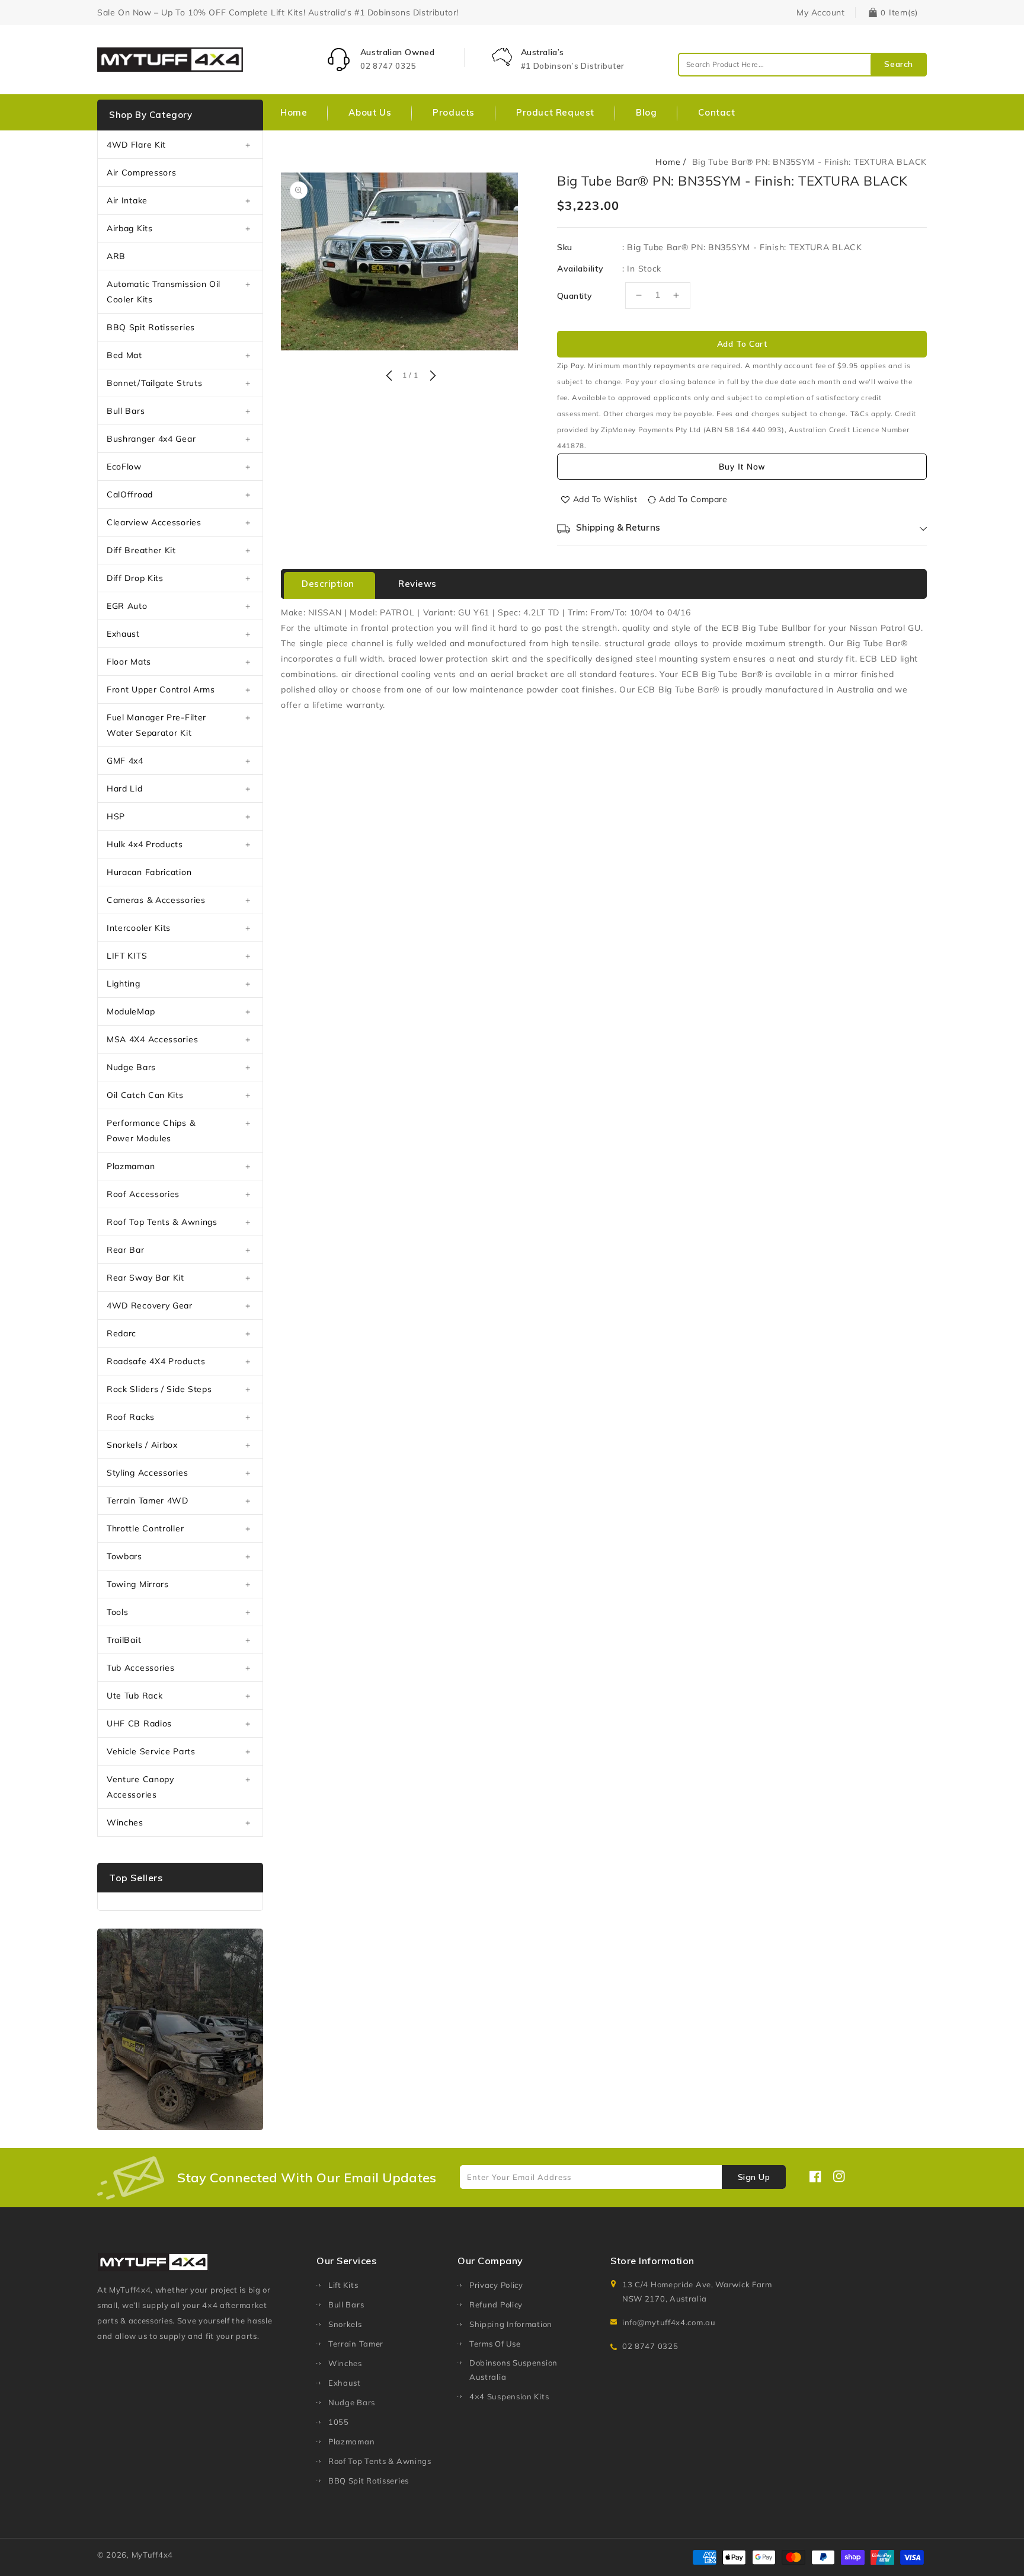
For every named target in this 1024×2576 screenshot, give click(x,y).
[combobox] (802, 65)
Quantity (575, 296)
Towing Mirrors (138, 1584)
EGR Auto (127, 606)
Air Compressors (142, 173)
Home (668, 162)
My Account (820, 12)
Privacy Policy (496, 2285)
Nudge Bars (131, 1067)
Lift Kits (343, 2285)
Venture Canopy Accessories (140, 1787)
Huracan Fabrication (149, 872)
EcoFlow (124, 467)
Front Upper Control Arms (161, 690)
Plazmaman (131, 1166)
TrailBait (124, 1640)
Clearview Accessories (154, 522)
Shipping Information (511, 2324)
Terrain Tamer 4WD (148, 1501)
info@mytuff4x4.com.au (669, 2322)
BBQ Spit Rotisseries (151, 327)
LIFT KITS (127, 956)
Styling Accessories (147, 1473)
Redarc (121, 1333)
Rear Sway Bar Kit (145, 1278)
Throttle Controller (145, 1528)
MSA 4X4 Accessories (152, 1039)
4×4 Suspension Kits (509, 2396)
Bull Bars (126, 411)
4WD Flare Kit (136, 145)
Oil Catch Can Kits (145, 1095)
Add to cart (742, 344)
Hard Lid (125, 789)
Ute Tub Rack (135, 1696)
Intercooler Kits (139, 928)
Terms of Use (495, 2344)
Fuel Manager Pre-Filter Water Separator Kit (156, 725)
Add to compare (693, 499)
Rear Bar (126, 1250)
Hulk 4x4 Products (145, 844)
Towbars (124, 1556)
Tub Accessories (141, 1668)
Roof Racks (131, 1417)
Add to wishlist (605, 499)
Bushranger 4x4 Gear (151, 439)
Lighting (124, 984)
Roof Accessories (143, 1194)
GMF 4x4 (125, 761)
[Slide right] (431, 376)
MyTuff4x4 (152, 2555)
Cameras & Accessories (156, 900)
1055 (339, 2422)
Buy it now (742, 467)
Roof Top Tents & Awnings (162, 1222)
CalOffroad (130, 494)
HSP (116, 816)
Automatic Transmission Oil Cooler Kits (164, 292)
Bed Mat (124, 355)
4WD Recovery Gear (150, 1305)
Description (328, 584)
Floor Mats (129, 662)
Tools (118, 1612)
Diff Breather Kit (141, 550)
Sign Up (754, 2177)
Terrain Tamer (356, 2344)
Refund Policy (496, 2304)
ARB (116, 256)
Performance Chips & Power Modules (151, 1131)
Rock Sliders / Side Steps (159, 1389)
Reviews (417, 584)
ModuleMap (131, 1011)
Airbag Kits (130, 228)
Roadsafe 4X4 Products (156, 1361)
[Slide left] (389, 376)
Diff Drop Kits (135, 578)
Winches (125, 1822)
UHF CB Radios (139, 1723)
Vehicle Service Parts (151, 1751)
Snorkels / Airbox (142, 1445)
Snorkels (345, 2324)
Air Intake (127, 200)
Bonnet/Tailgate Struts (154, 383)
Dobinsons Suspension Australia (513, 2370)
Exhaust (123, 634)
